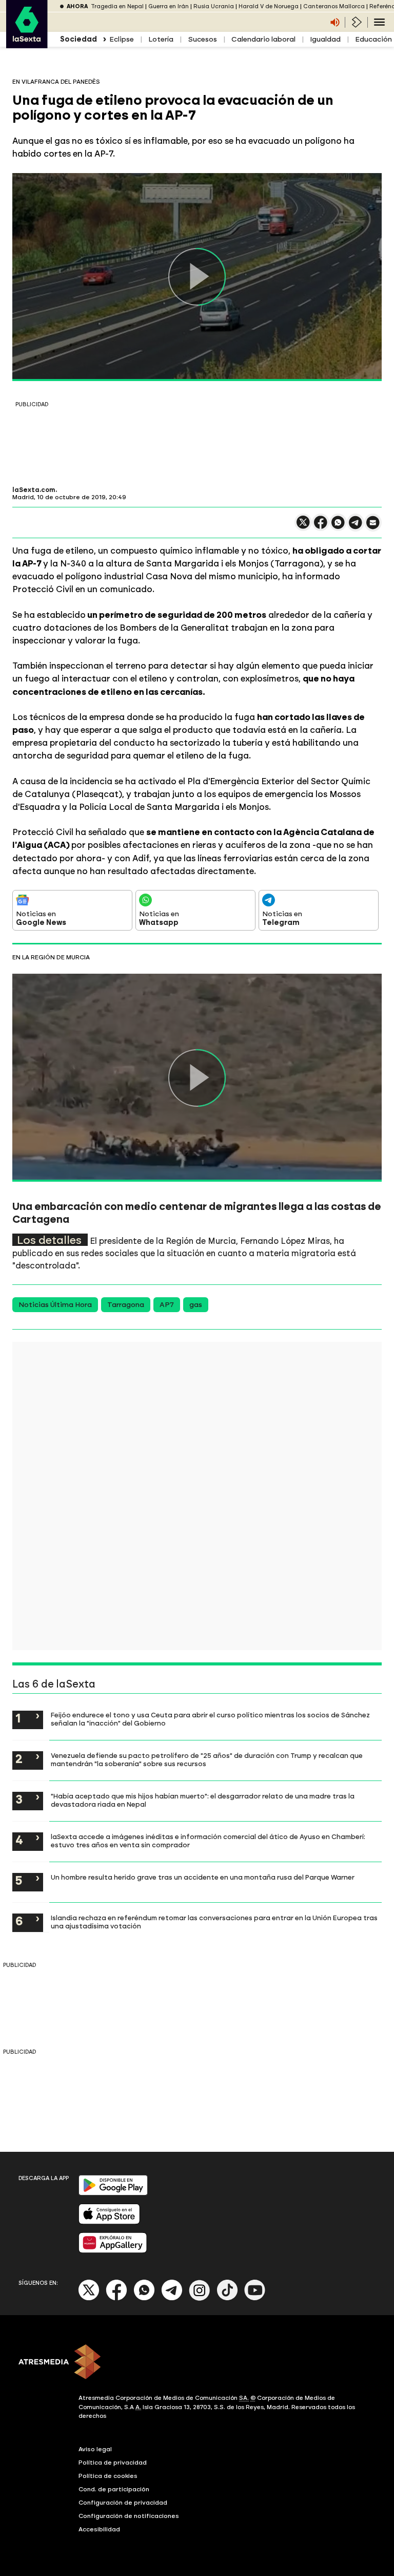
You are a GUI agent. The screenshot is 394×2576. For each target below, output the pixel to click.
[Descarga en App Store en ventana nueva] (109, 2222)
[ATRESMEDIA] (197, 2363)
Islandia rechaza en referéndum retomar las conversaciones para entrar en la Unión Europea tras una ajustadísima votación (214, 1922)
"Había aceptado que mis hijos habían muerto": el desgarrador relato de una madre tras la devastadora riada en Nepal (203, 1800)
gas (196, 1305)
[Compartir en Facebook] (321, 527)
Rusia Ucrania (214, 6)
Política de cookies (108, 2476)
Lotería (161, 39)
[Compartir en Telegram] (356, 527)
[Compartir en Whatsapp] (338, 527)
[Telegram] (172, 2298)
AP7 (167, 1305)
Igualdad (325, 39)
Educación (373, 39)
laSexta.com (34, 490)
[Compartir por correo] (373, 527)
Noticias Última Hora (55, 1305)
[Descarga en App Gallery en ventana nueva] (113, 2251)
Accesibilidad (99, 2529)
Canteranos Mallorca (334, 6)
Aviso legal (95, 2449)
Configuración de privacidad (123, 2503)
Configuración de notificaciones (129, 2516)
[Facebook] (116, 2298)
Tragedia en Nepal (117, 6)
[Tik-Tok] (227, 2298)
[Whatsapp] (144, 2298)
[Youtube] (255, 2298)
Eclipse (122, 39)
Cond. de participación (114, 2489)
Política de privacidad (113, 2463)
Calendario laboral (263, 39)
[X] (303, 527)
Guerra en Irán (169, 6)
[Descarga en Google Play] (113, 2193)
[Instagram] (200, 2298)
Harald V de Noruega (269, 6)
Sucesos (202, 39)
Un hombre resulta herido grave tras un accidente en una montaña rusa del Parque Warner (203, 1877)
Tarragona (126, 1305)
